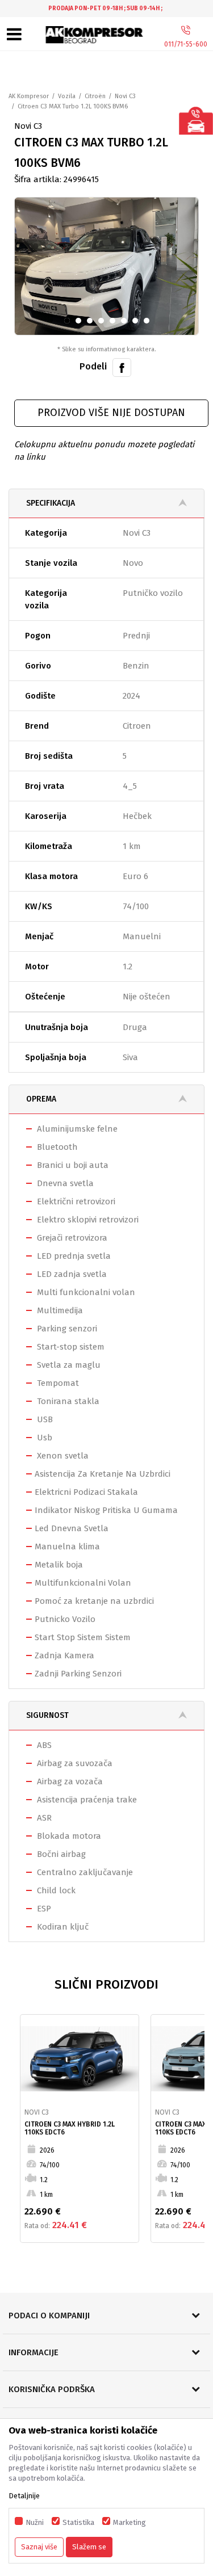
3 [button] (92, 323)
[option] (106, 9)
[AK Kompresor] (94, 35)
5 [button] (114, 323)
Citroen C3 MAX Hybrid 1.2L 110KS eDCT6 (70, 2128)
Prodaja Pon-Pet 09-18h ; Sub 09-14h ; (105, 9)
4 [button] (104, 323)
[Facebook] (122, 367)
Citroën (95, 96)
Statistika (78, 2522)
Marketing (130, 2522)
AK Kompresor (29, 96)
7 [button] (137, 323)
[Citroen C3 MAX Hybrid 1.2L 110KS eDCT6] (80, 2059)
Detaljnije (24, 2496)
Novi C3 (125, 96)
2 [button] (80, 323)
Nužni (35, 2522)
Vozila (67, 96)
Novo (133, 563)
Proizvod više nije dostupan (111, 413)
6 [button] (126, 323)
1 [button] (69, 323)
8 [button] (149, 323)
